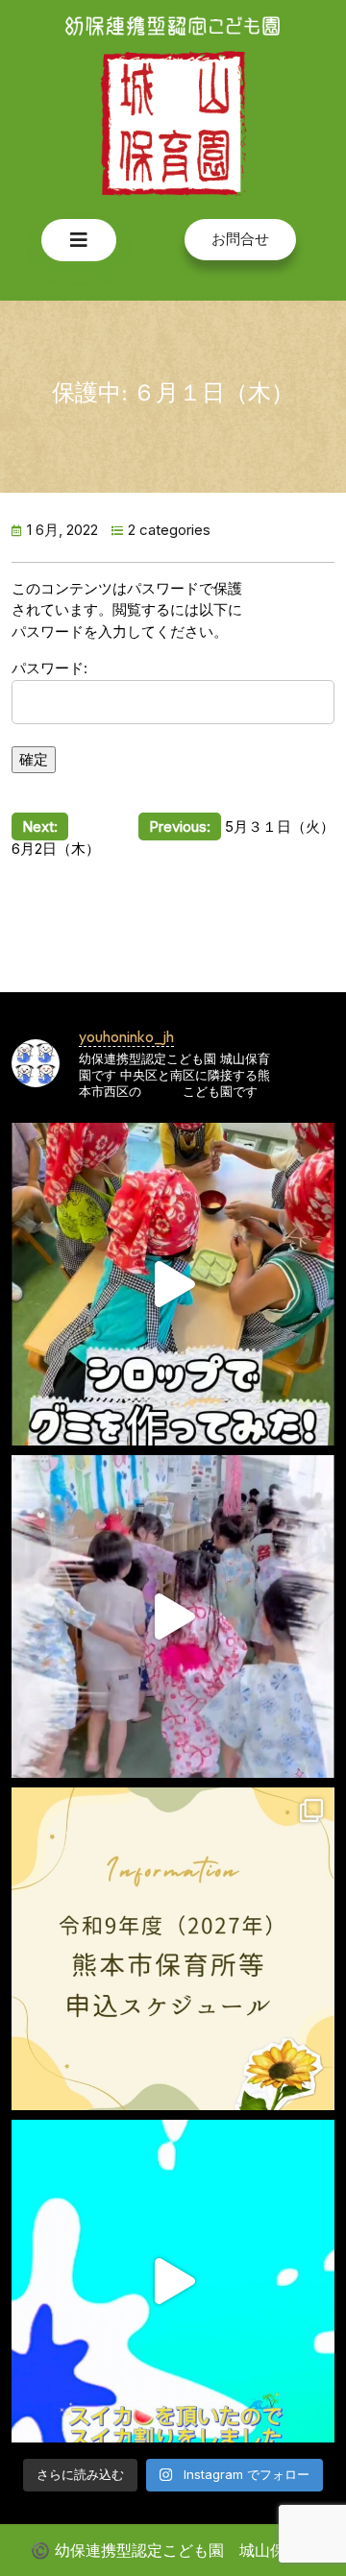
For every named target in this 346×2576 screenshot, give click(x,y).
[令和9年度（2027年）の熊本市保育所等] (173, 1949)
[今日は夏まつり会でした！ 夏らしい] (173, 1616)
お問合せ (240, 239)
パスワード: (49, 668)
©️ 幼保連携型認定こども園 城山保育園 (173, 2550)
